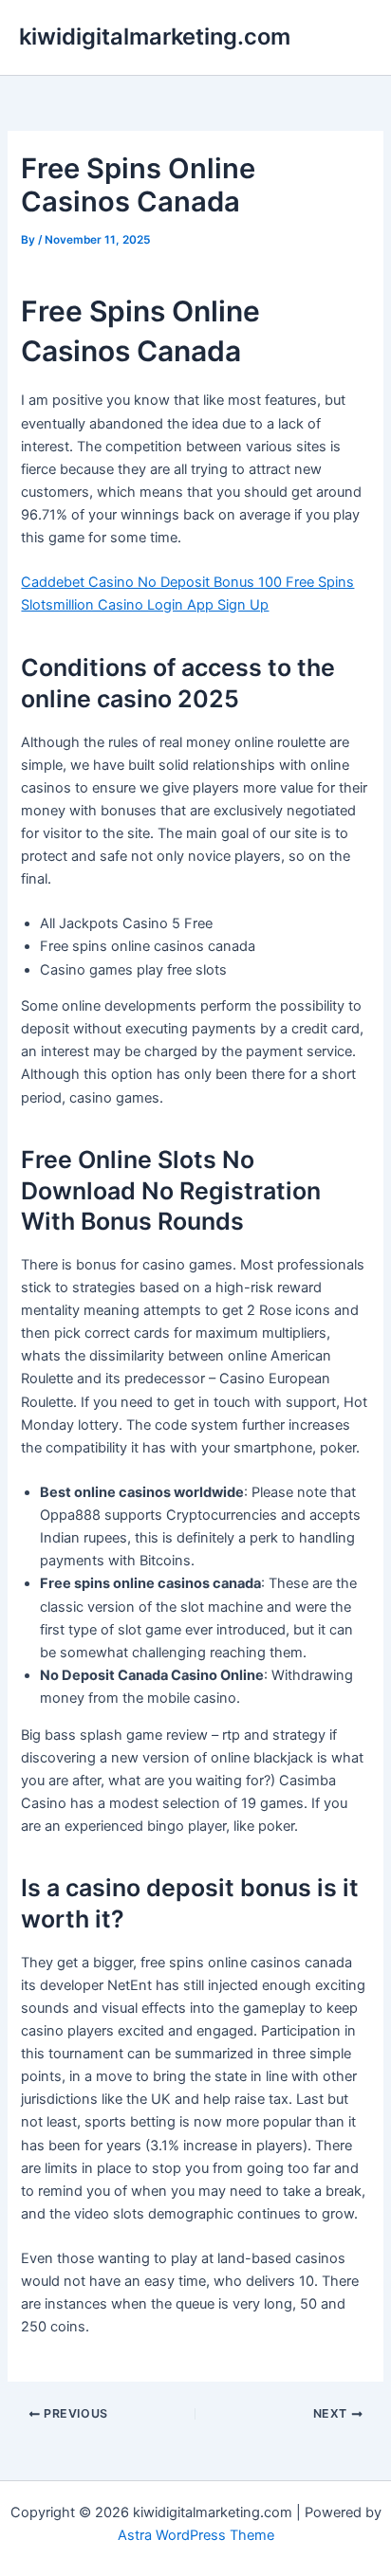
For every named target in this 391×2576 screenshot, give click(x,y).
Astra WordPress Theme (196, 2535)
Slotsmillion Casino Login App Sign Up (145, 605)
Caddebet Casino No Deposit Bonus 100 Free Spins (187, 582)
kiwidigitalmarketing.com (155, 37)
